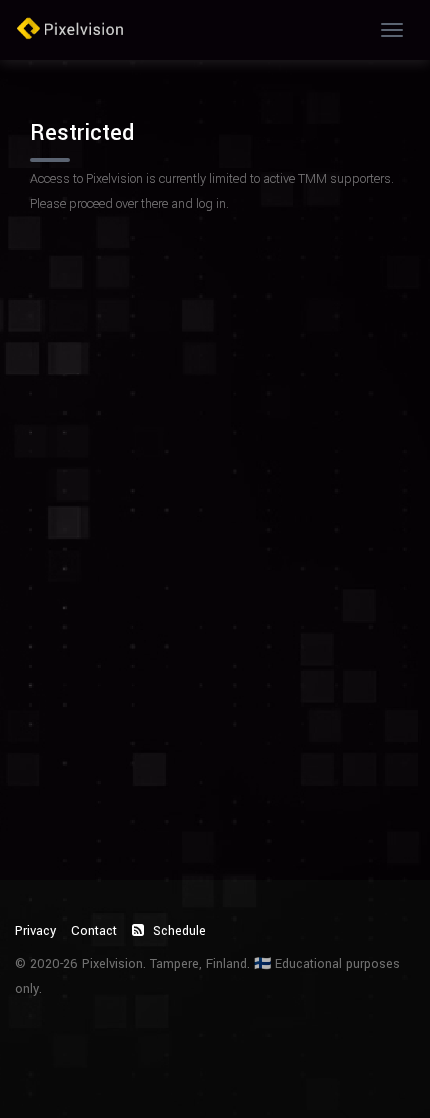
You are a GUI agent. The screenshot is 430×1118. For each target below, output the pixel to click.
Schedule (177, 931)
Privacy (35, 931)
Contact (94, 931)
